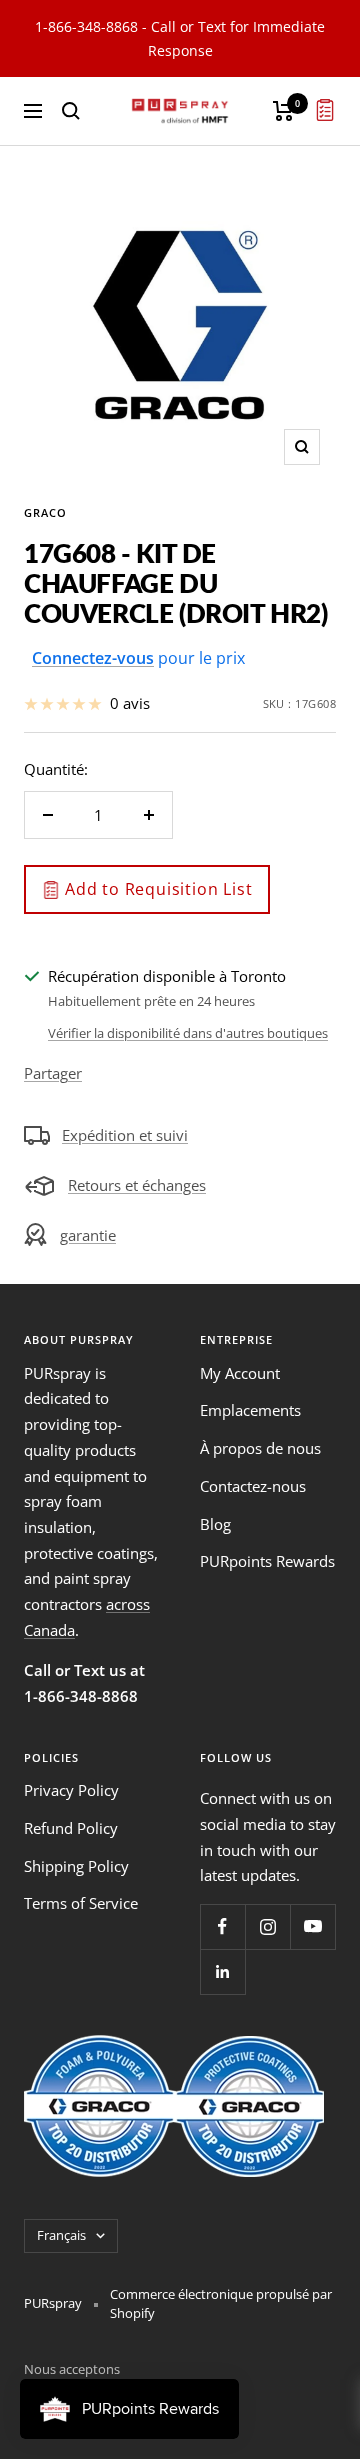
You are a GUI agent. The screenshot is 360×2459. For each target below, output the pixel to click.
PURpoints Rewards (267, 1561)
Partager (53, 1073)
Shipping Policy (76, 1866)
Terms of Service (81, 1903)
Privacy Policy (71, 1790)
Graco (45, 512)
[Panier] (283, 111)
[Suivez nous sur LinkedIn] (222, 1971)
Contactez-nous (253, 1486)
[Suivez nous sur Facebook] (222, 1926)
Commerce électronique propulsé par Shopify (221, 2304)
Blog (215, 1524)
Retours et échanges (137, 1185)
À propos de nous (260, 1448)
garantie (88, 1235)
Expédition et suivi (125, 1135)
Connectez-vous (93, 658)
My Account (240, 1373)
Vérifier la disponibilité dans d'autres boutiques (188, 1033)
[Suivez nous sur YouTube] (312, 1926)
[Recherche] (71, 111)
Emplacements (250, 1410)
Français (61, 2235)
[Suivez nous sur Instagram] (267, 1926)
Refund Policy (71, 1828)
